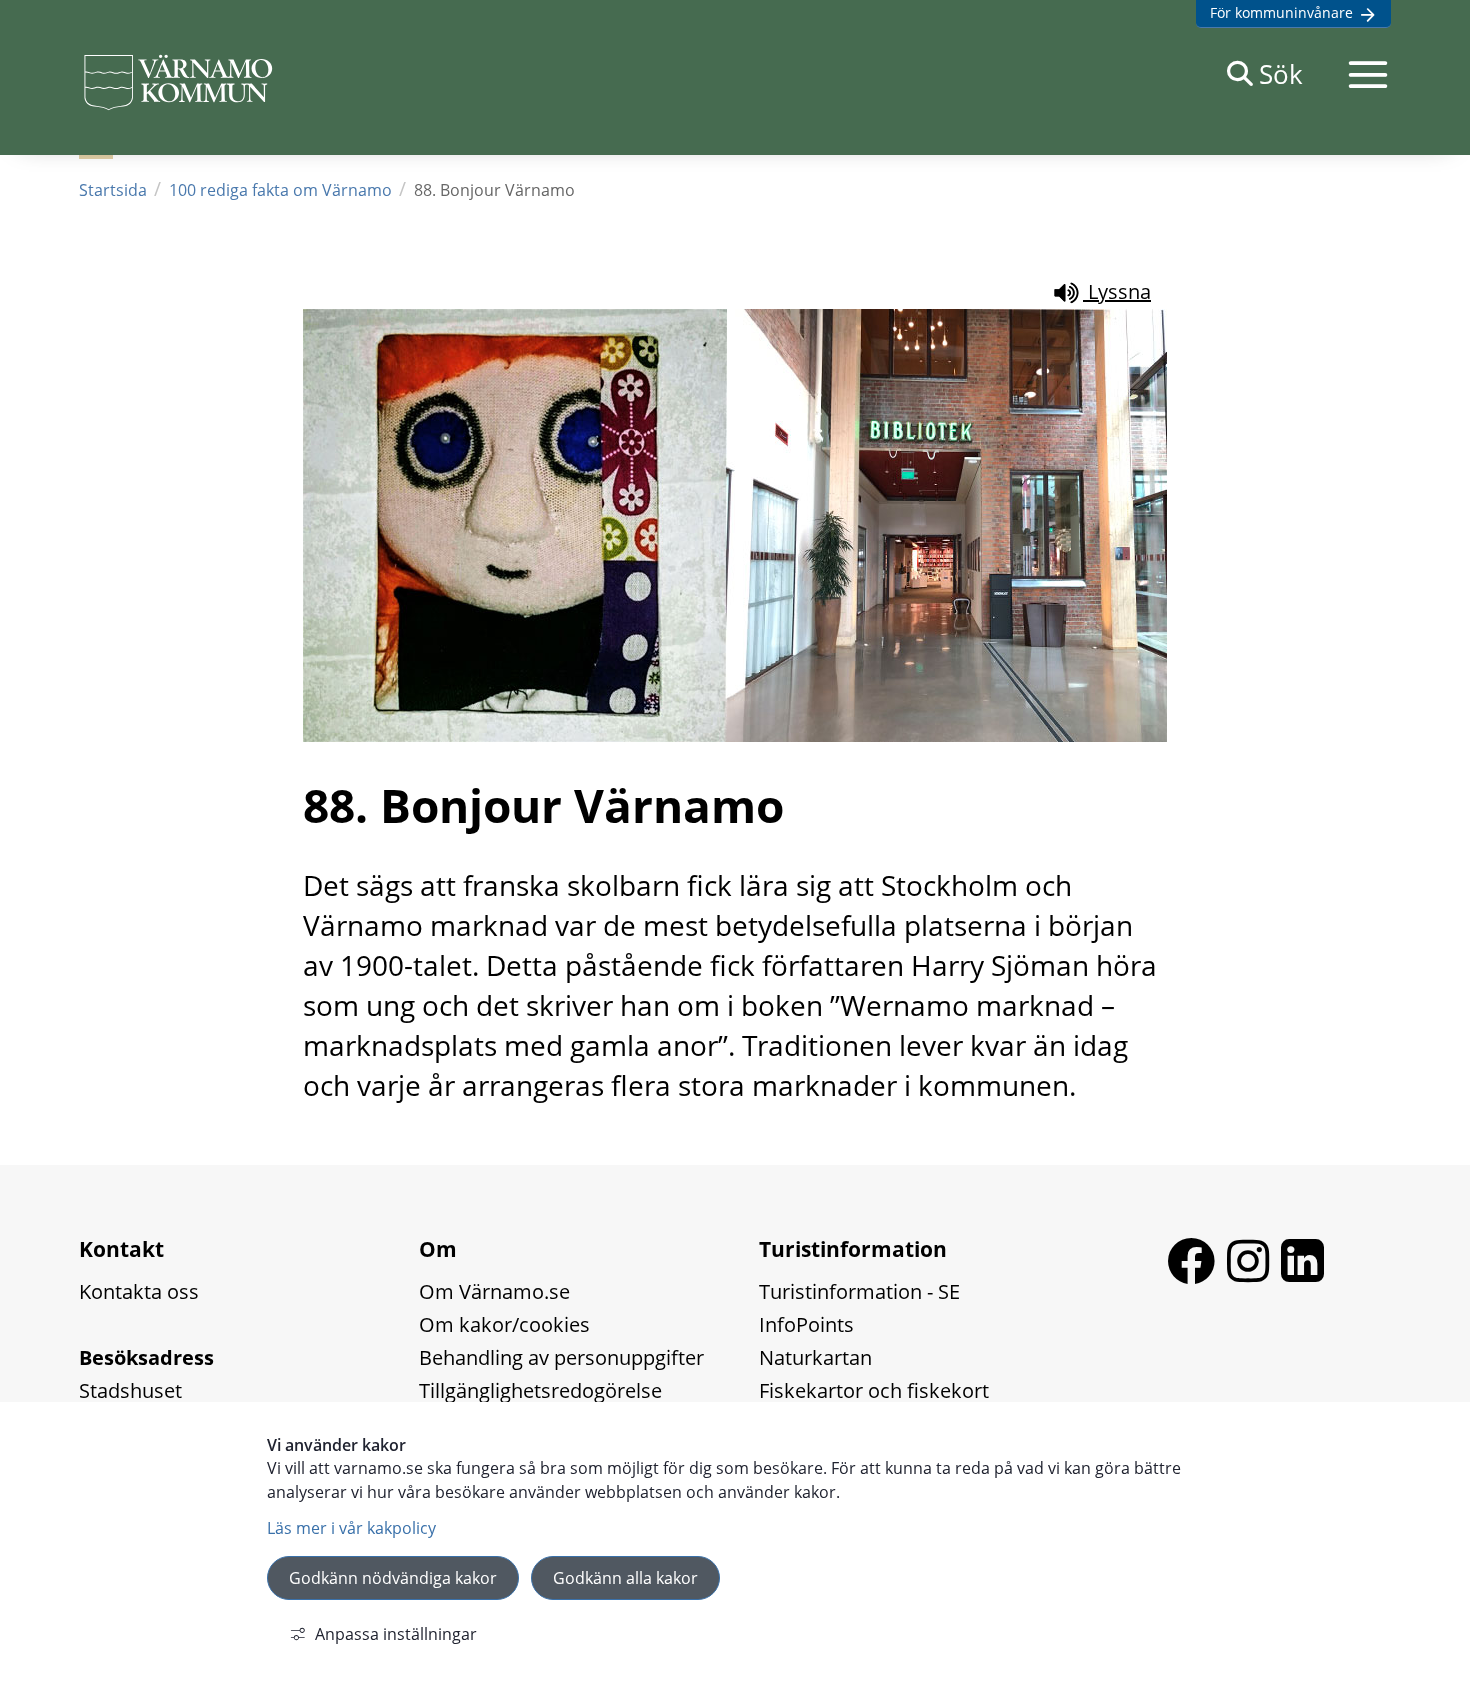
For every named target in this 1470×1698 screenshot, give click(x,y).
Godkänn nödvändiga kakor (393, 1578)
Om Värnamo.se (494, 1291)
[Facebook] (1197, 1276)
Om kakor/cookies (504, 1324)
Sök (1281, 74)
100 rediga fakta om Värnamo (280, 190)
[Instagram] (1254, 1276)
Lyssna (1117, 291)
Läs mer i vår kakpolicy (351, 1528)
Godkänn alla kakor (625, 1578)
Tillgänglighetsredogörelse (540, 1390)
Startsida (113, 190)
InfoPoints (806, 1324)
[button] (1368, 74)
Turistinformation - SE (859, 1291)
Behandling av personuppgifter (561, 1357)
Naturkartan (815, 1357)
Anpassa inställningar (396, 1634)
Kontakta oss (139, 1291)
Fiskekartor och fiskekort (874, 1390)
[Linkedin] (1302, 1276)
